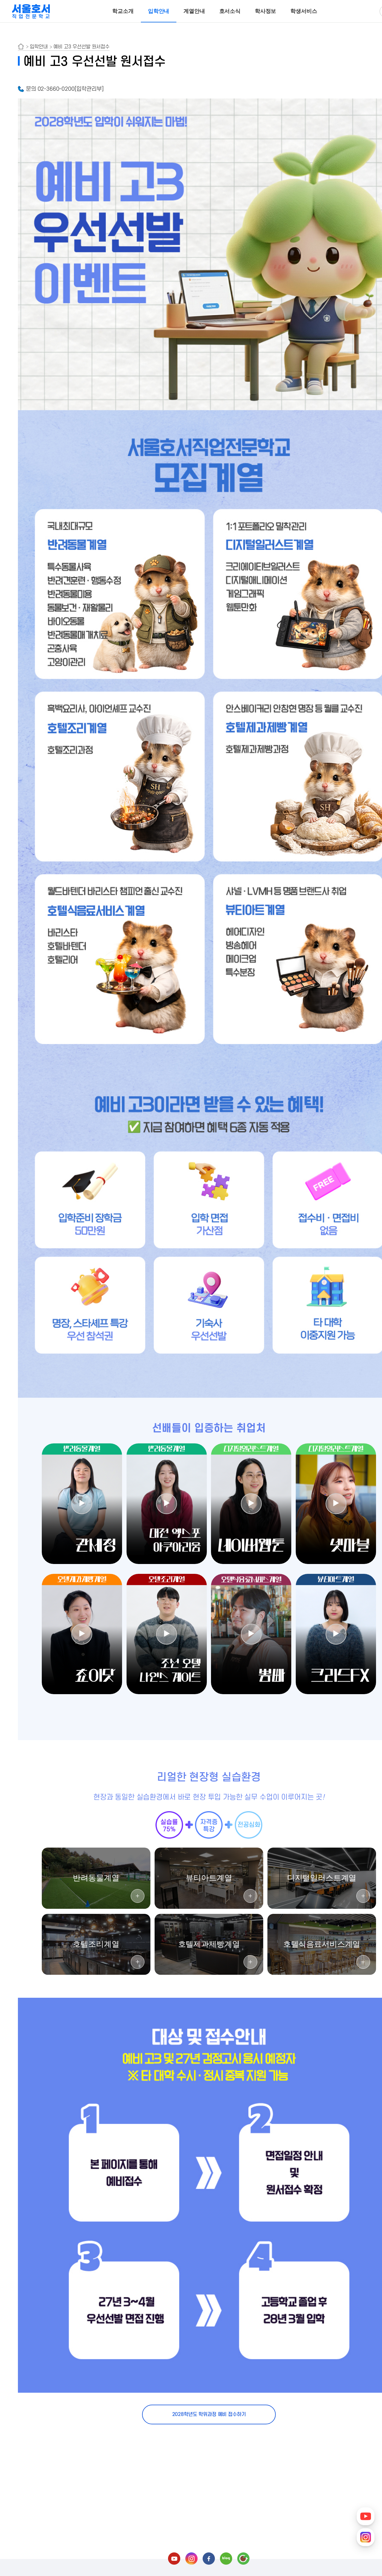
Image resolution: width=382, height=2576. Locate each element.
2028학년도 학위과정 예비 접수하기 (209, 2414)
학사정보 (265, 11)
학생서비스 (304, 11)
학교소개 (123, 11)
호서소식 (230, 11)
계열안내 (194, 11)
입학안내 (159, 11)
